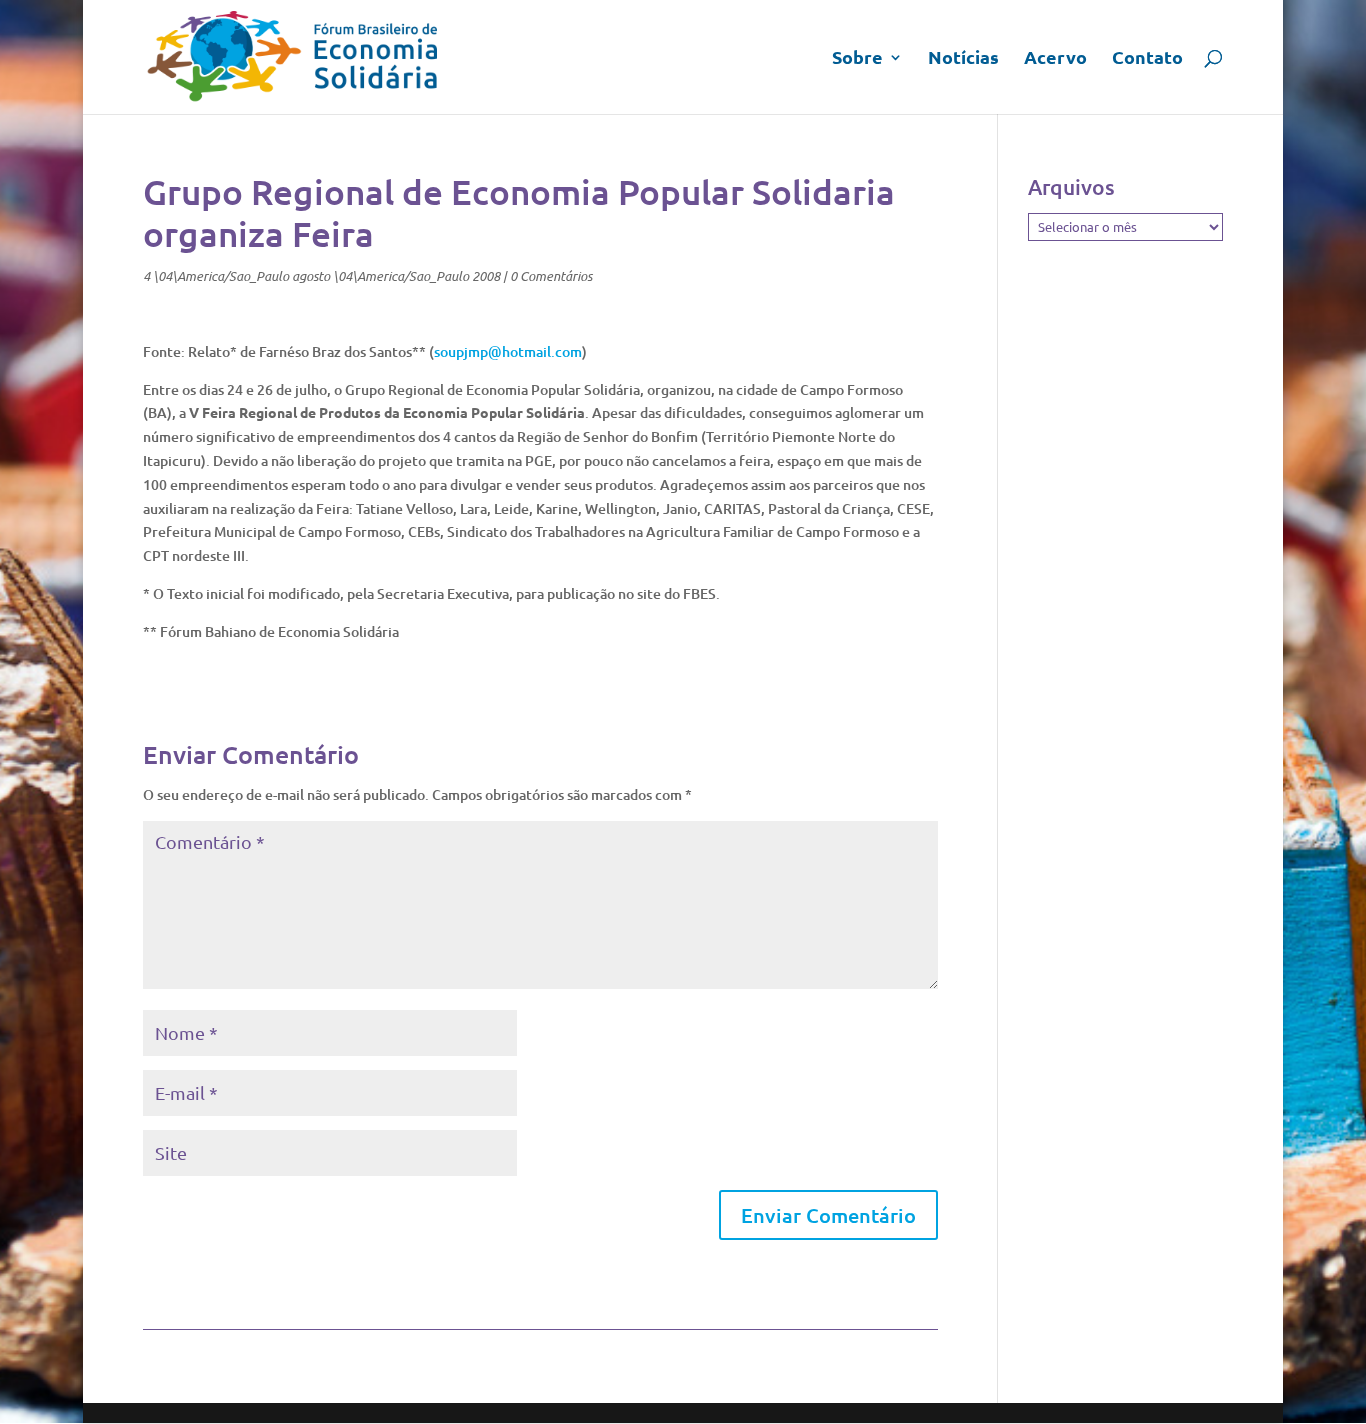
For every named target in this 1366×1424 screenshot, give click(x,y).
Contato (1147, 59)
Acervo (1055, 59)
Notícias (963, 59)
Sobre (857, 59)
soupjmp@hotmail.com (508, 351)
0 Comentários (551, 276)
